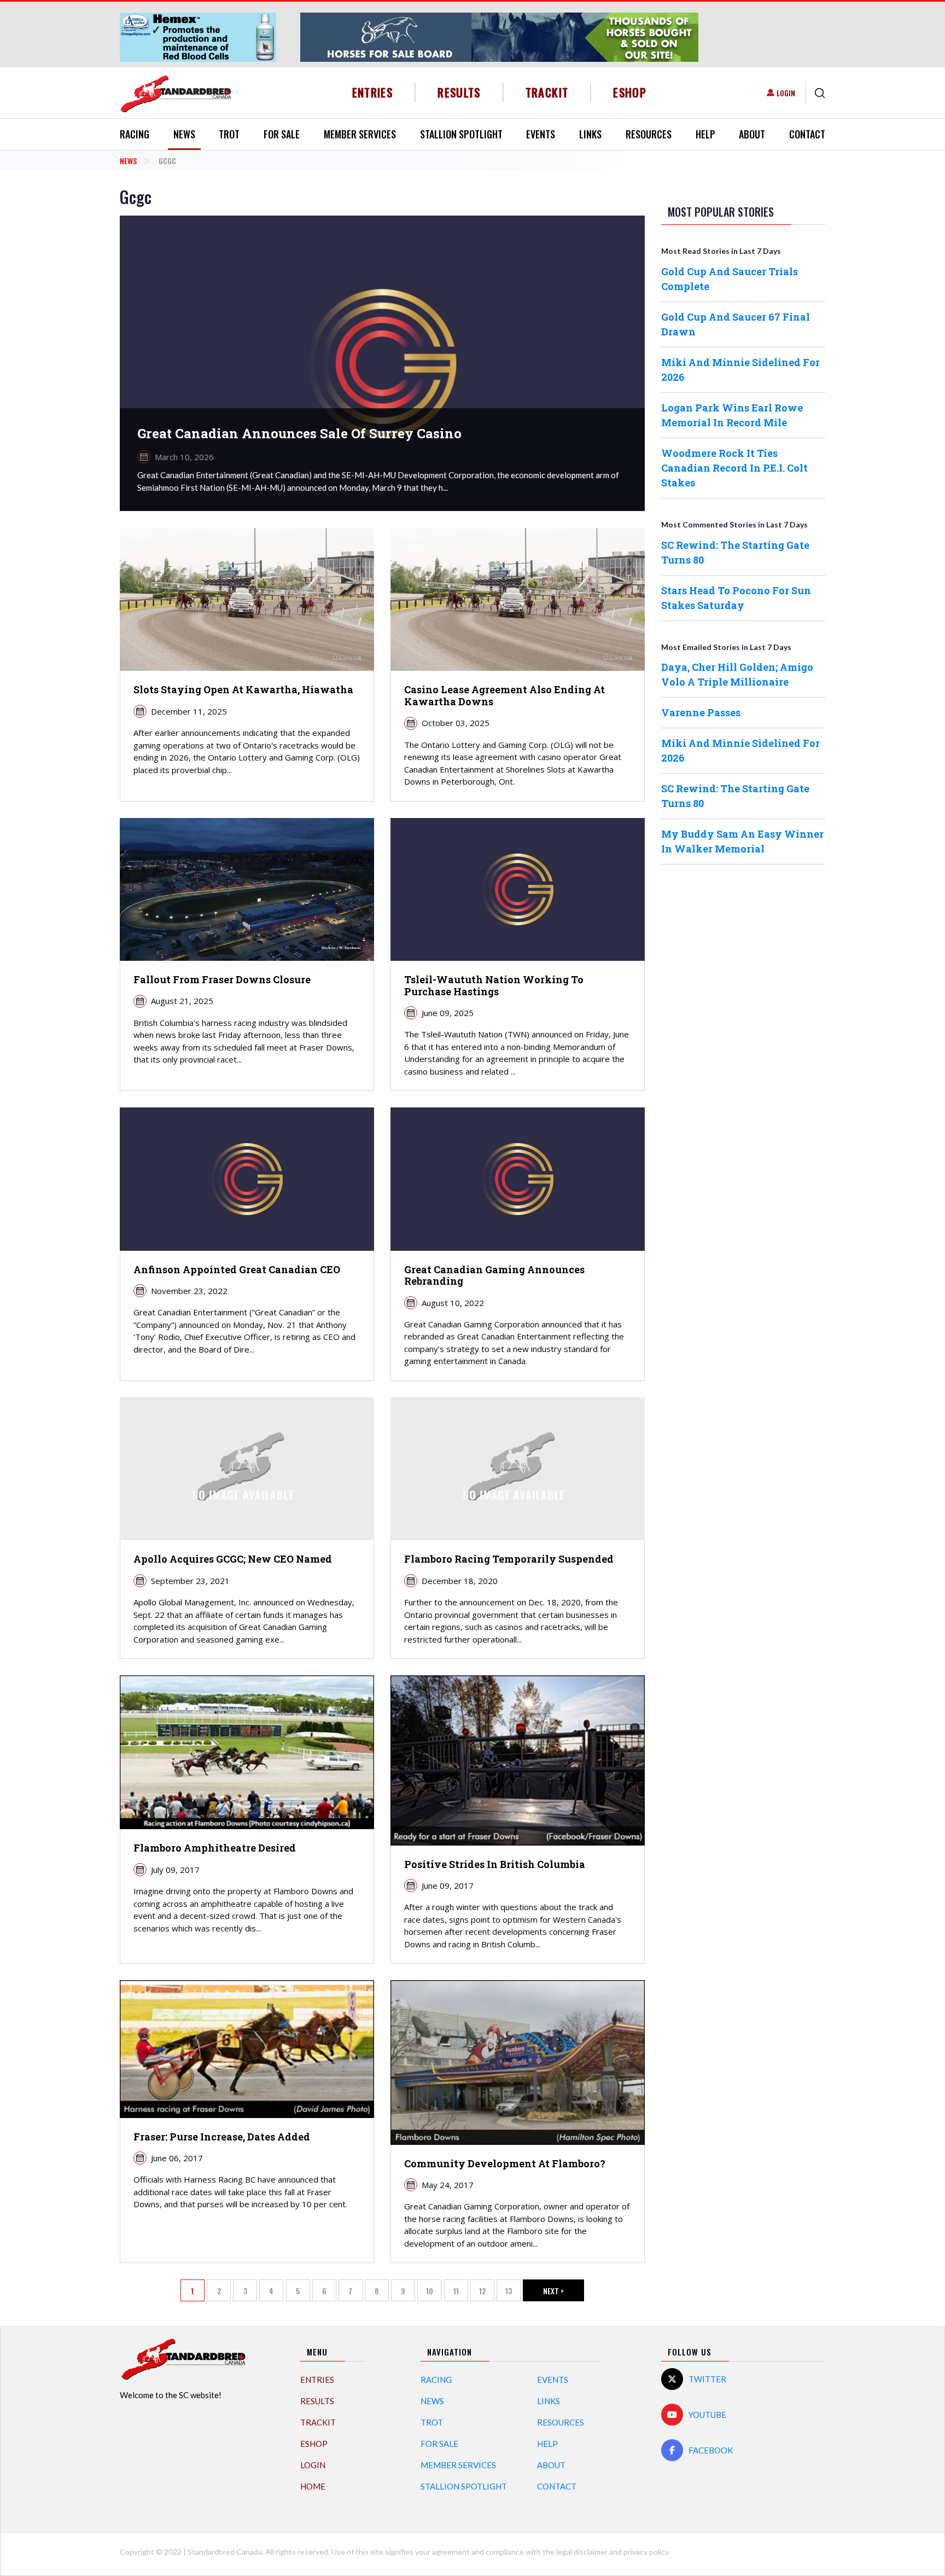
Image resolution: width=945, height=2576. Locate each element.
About (752, 134)
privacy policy (646, 2552)
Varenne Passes (701, 712)
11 (461, 2293)
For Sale (282, 134)
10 (434, 2293)
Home (313, 2486)
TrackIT (547, 92)
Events (541, 134)
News (184, 134)
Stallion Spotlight (461, 134)
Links (590, 134)
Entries (373, 92)
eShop (630, 92)
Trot (229, 134)
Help (705, 134)
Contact (807, 134)
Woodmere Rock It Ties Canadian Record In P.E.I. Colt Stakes (734, 468)
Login (786, 93)
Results (459, 92)
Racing (135, 134)
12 (487, 2293)
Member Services (360, 134)
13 (513, 2293)
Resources (649, 134)
